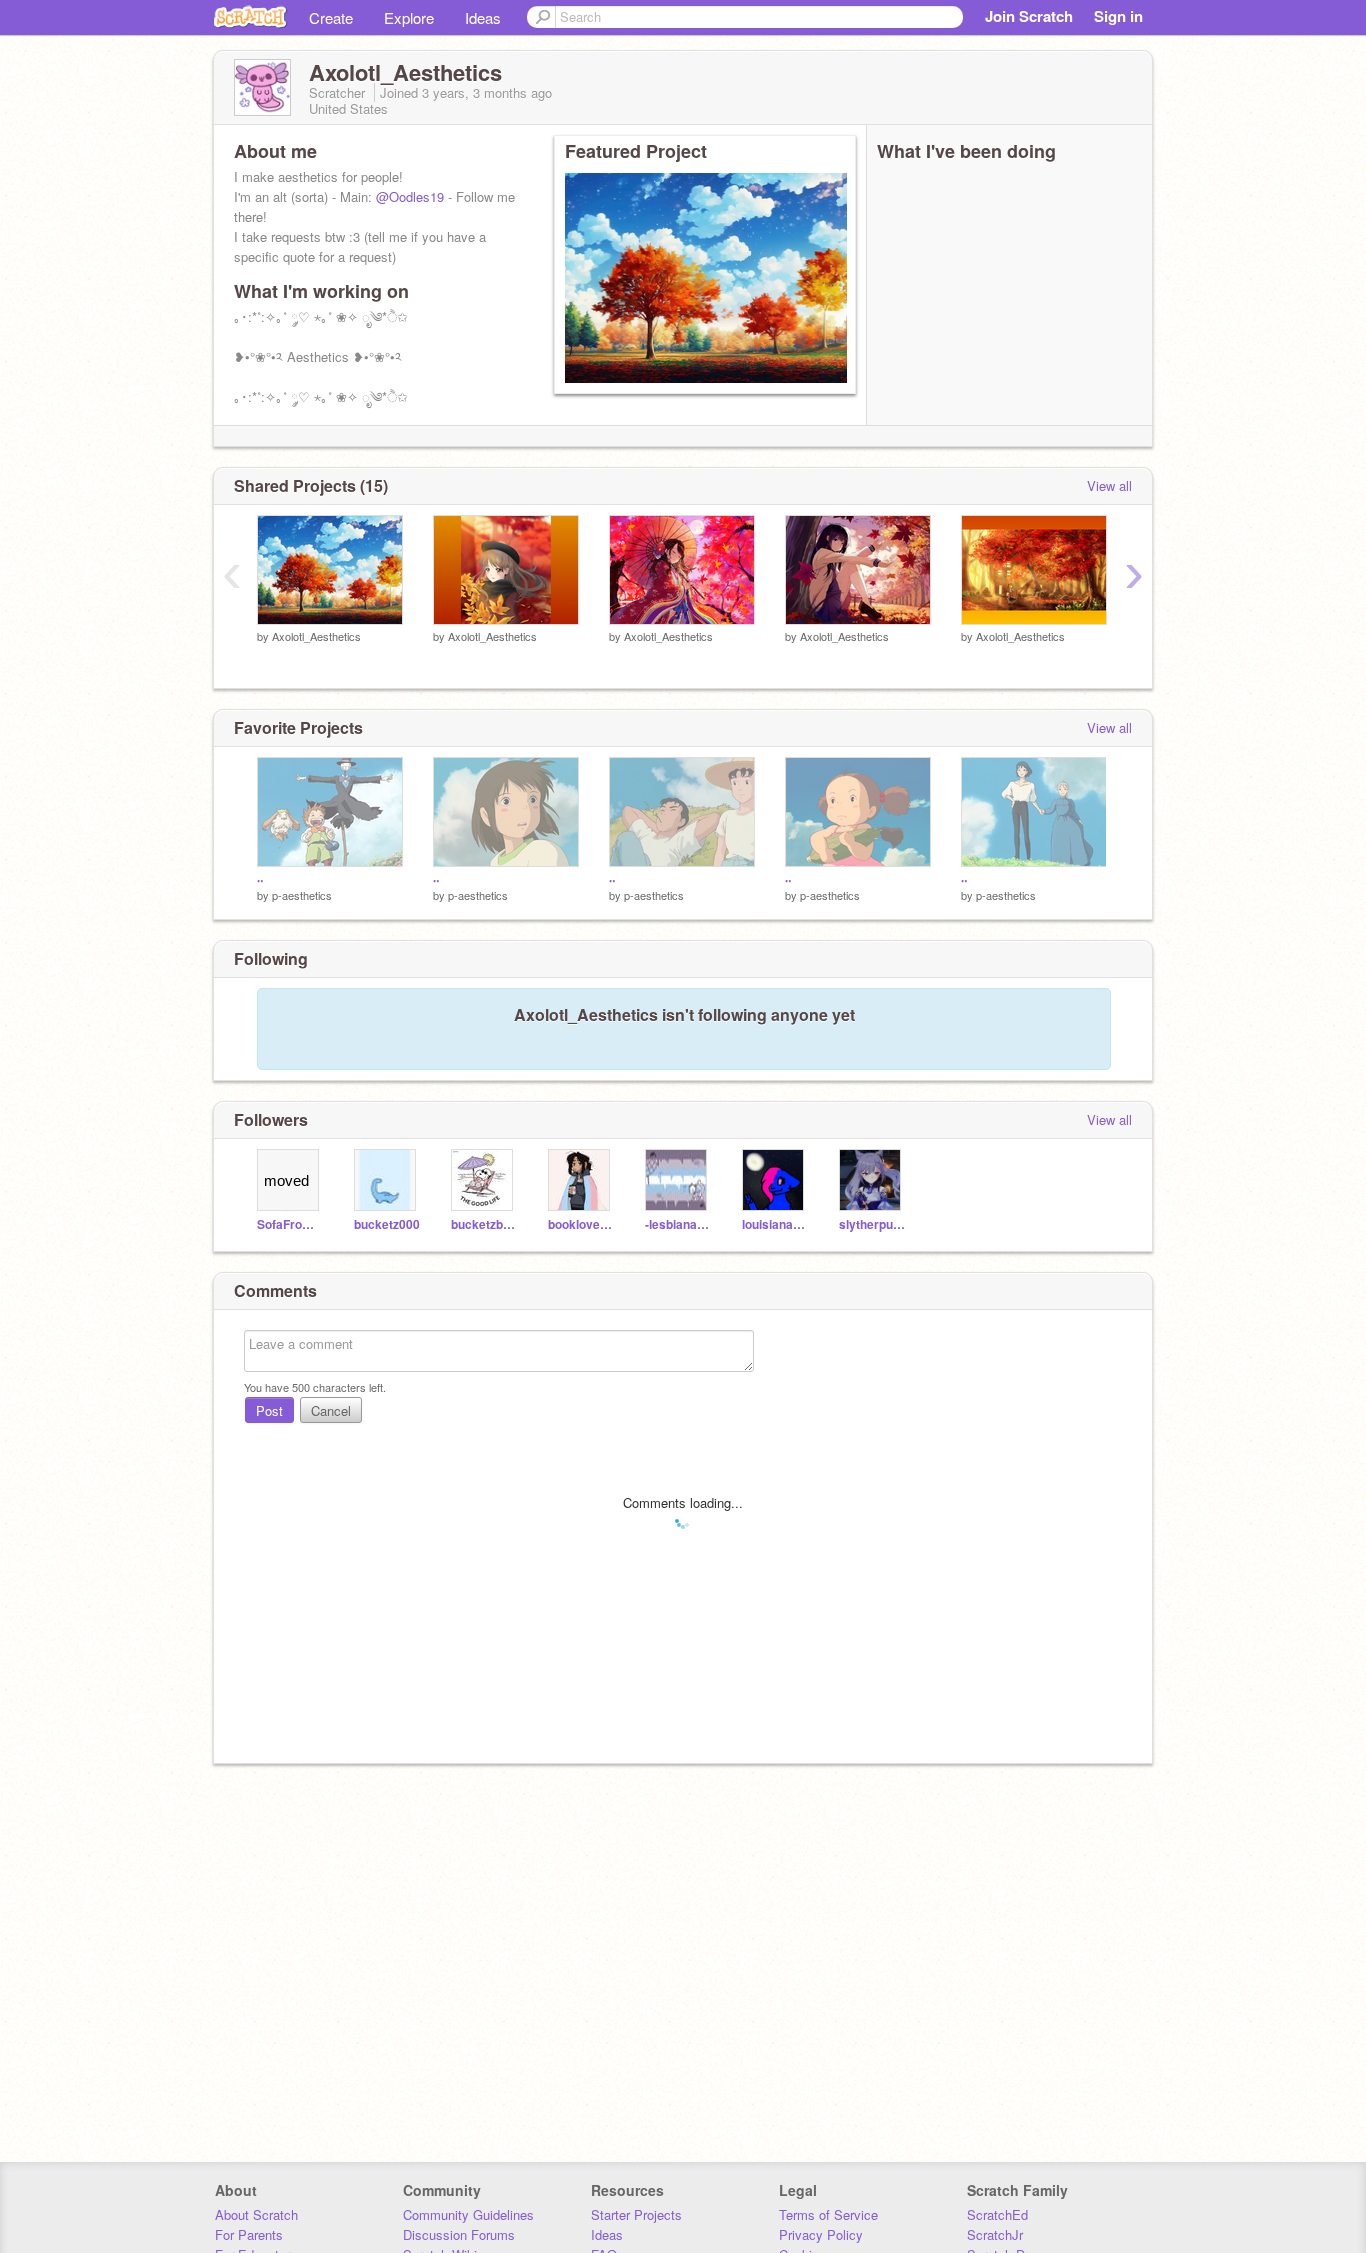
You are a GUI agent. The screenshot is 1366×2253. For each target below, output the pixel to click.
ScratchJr (995, 2234)
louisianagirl (775, 1224)
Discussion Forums (459, 2234)
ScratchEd (997, 2214)
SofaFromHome (290, 1224)
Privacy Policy (821, 2234)
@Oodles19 (410, 196)
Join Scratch (1029, 16)
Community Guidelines (468, 2214)
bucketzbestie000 (484, 1224)
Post (269, 1410)
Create (331, 17)
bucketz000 (387, 1224)
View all (1109, 485)
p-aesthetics (302, 895)
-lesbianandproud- (678, 1224)
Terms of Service (828, 2214)
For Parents (249, 2234)
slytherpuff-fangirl (872, 1224)
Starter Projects (636, 2214)
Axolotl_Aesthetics (316, 636)
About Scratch (256, 2214)
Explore (409, 17)
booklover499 (581, 1224)
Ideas (483, 17)
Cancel (331, 1410)
